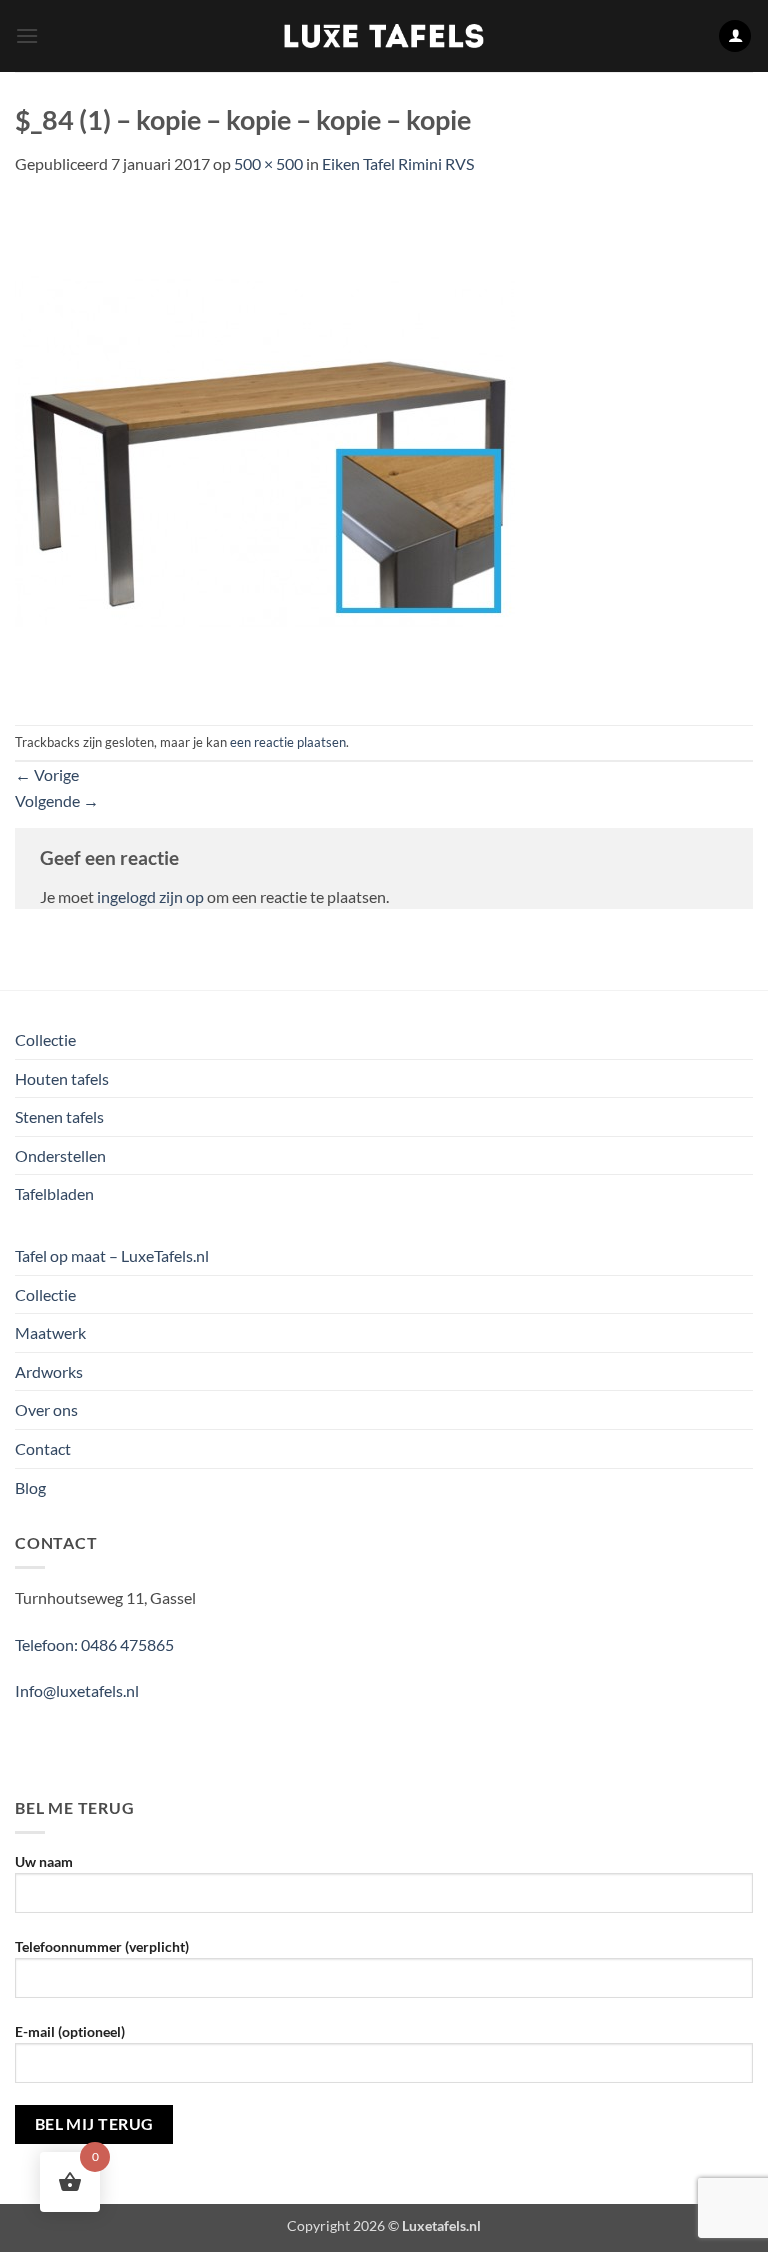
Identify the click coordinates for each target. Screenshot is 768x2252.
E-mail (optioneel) (70, 2031)
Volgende (57, 800)
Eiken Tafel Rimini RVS (398, 163)
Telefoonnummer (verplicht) (102, 1946)
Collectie (45, 1039)
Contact (43, 1448)
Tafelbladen (54, 1193)
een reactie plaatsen (288, 742)
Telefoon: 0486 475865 (94, 1644)
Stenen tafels (59, 1116)
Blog (30, 1487)
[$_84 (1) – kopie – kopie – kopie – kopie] (265, 448)
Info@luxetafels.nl (77, 1690)
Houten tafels (62, 1078)
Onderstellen (60, 1155)
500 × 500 (268, 163)
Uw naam (44, 1861)
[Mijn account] (735, 36)
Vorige (47, 774)
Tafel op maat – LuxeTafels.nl (112, 1255)
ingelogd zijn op (150, 896)
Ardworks (49, 1371)
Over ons (46, 1409)
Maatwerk (50, 1332)
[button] (27, 35)
